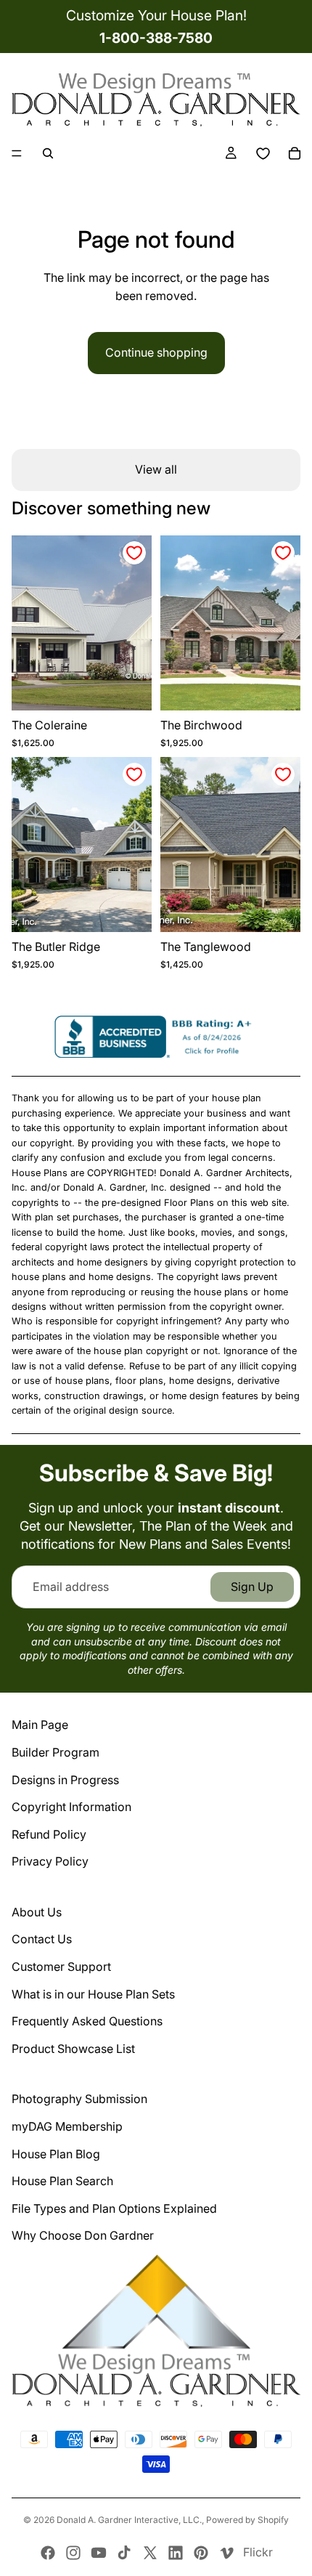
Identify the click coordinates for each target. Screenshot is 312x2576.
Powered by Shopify (247, 2520)
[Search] (48, 153)
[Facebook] (48, 2553)
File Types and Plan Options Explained (114, 2208)
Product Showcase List (73, 2049)
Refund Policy (49, 1834)
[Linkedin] (176, 2553)
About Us (37, 1912)
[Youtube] (99, 2553)
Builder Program (56, 1752)
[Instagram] (73, 2553)
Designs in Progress (65, 1780)
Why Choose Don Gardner (83, 2235)
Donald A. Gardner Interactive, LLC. (129, 2520)
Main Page (40, 1725)
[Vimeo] (226, 2553)
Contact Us (42, 1939)
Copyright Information (71, 1807)
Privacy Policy (50, 1861)
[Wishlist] (263, 153)
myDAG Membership (67, 2126)
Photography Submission (79, 2099)
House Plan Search (62, 2181)
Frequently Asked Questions (87, 2021)
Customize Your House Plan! (156, 15)
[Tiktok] (124, 2553)
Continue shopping (156, 352)
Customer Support (61, 1967)
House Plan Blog (56, 2154)
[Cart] (295, 153)
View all (156, 469)
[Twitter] (150, 2553)
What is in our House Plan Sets (93, 1994)
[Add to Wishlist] (134, 553)
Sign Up (252, 1587)
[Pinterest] (201, 2553)
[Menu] (17, 154)
